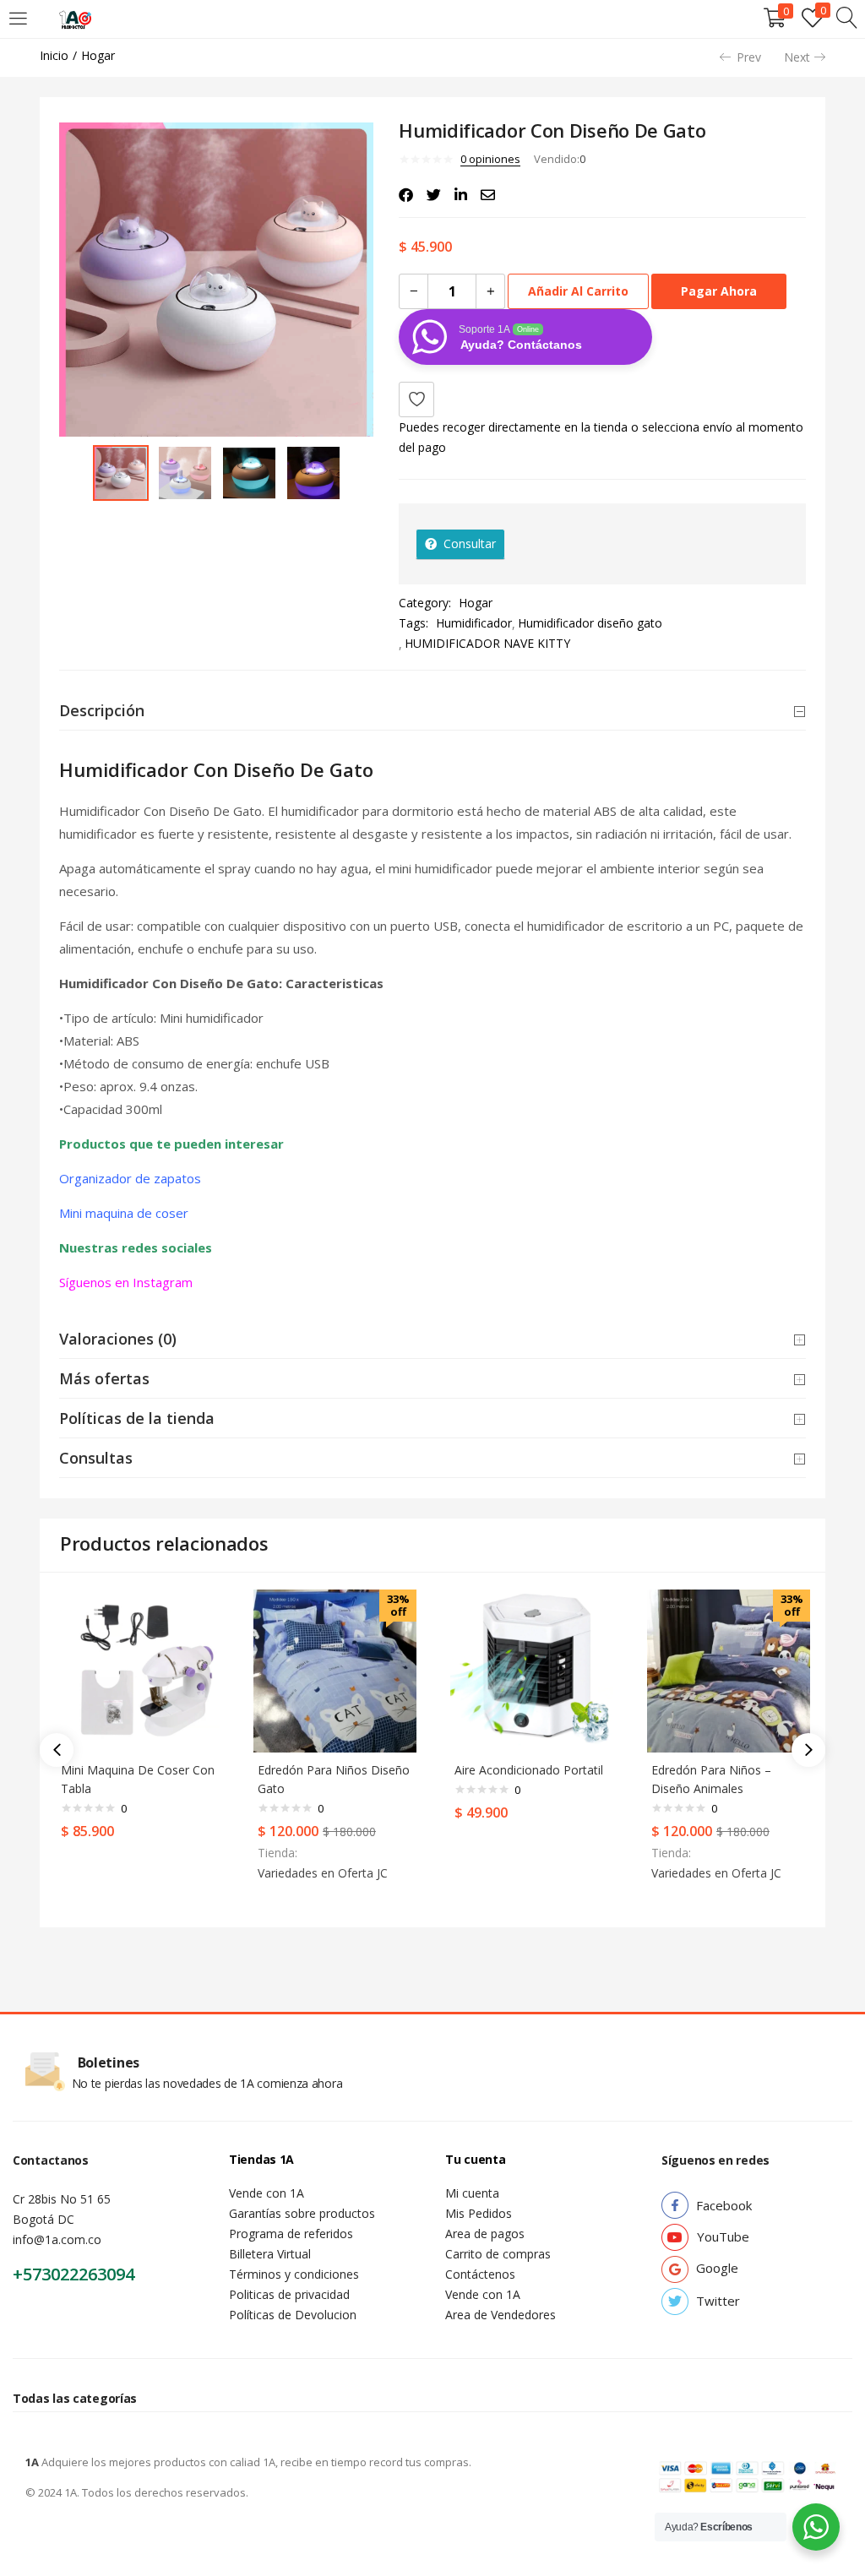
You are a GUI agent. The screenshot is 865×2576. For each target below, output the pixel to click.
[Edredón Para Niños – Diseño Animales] (729, 1669)
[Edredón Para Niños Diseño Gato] (335, 1669)
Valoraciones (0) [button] (118, 1339)
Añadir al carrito (578, 291)
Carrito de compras (498, 2254)
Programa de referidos (291, 2234)
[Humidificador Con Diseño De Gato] (406, 195)
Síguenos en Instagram (128, 1282)
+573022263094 (73, 2274)
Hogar (98, 55)
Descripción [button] (102, 710)
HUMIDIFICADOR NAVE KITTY (487, 643)
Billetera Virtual (270, 2254)
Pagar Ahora (719, 291)
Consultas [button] (96, 1458)
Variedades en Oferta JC (323, 1873)
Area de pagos (485, 2234)
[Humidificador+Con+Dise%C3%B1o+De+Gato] (434, 195)
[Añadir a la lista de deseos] (416, 399)
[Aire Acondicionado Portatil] (532, 1669)
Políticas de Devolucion (293, 2315)
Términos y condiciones (294, 2274)
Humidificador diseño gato (590, 623)
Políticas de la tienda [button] (137, 1418)
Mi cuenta (472, 2193)
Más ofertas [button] (104, 1378)
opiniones (490, 159)
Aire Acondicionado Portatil (529, 1770)
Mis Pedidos (479, 2213)
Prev (749, 57)
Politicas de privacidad (289, 2294)
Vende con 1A (267, 2193)
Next (797, 57)
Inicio (54, 55)
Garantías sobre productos (302, 2213)
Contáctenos (480, 2274)
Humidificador (474, 623)
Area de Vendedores (501, 2315)
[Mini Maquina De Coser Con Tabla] (138, 1669)
